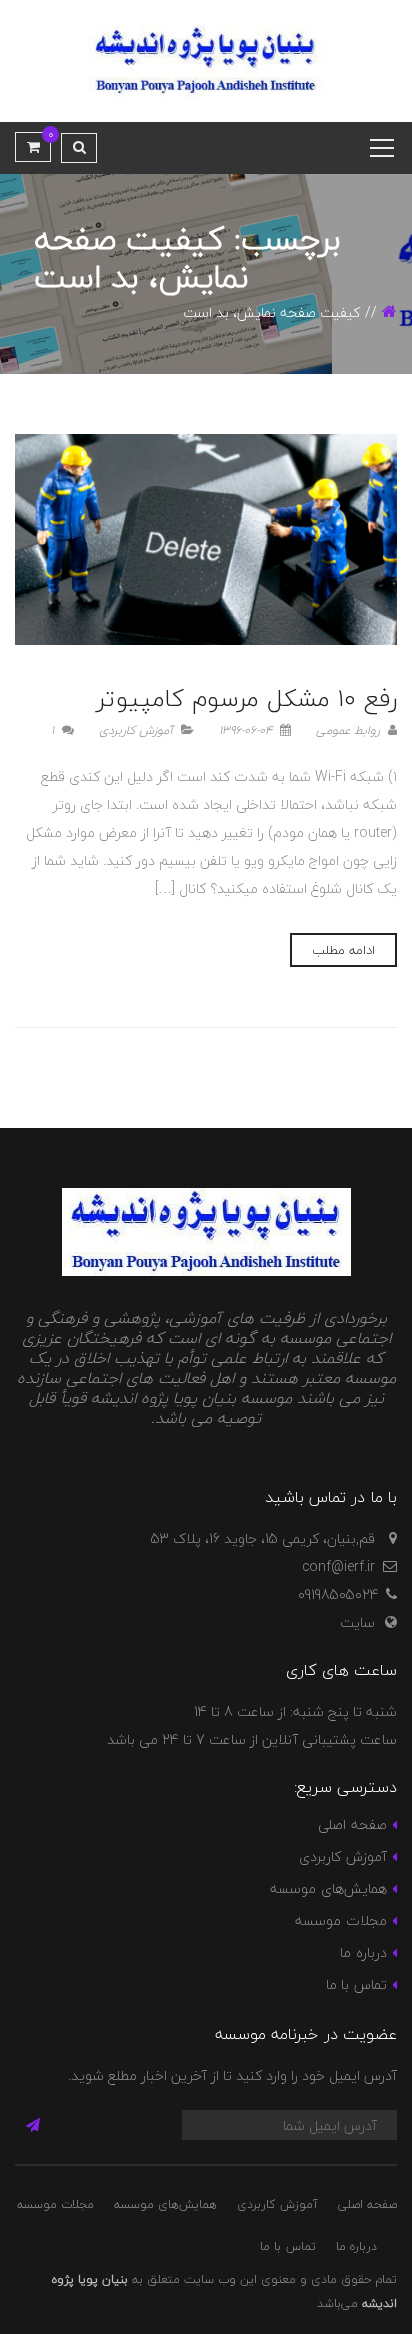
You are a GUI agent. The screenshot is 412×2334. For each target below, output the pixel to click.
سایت (357, 1622)
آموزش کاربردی (136, 730)
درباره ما (363, 1952)
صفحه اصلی (352, 1824)
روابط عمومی (350, 730)
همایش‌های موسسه (328, 1888)
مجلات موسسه (340, 1920)
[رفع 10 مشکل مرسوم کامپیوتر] (206, 539)
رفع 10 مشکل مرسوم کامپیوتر (246, 698)
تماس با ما (356, 1984)
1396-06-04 (247, 730)
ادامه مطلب (343, 950)
